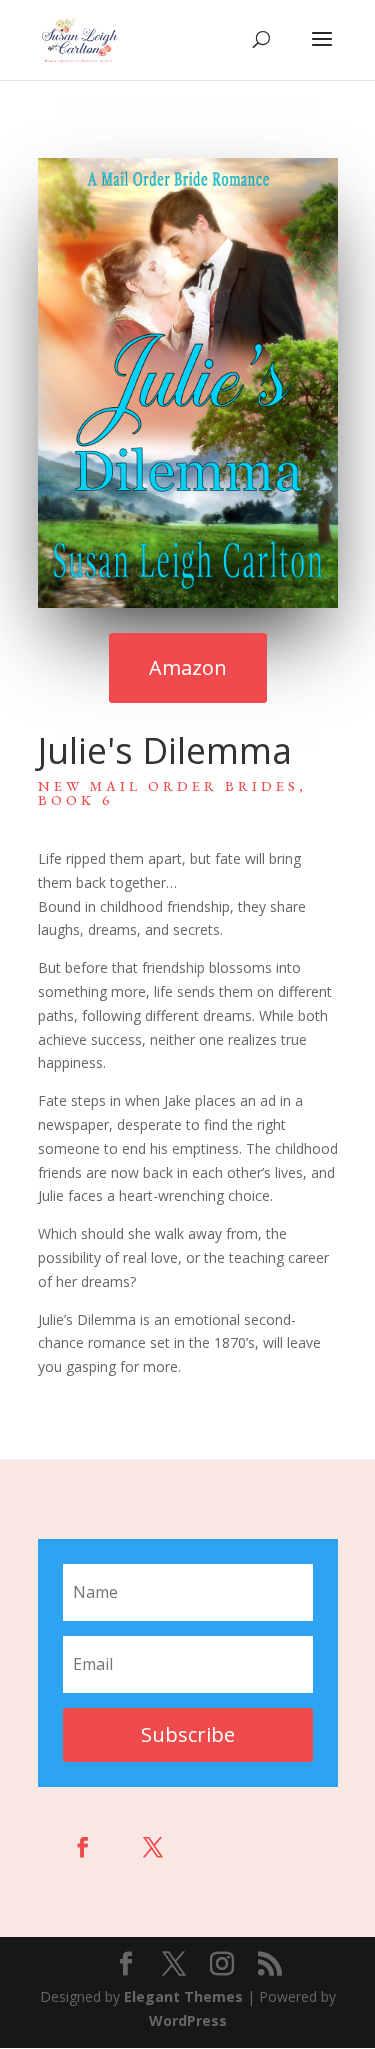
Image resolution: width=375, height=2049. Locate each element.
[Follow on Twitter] (153, 1847)
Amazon (188, 667)
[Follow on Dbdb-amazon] (223, 1847)
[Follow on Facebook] (83, 1847)
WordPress (188, 2020)
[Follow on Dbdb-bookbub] (293, 1847)
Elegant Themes (183, 1996)
